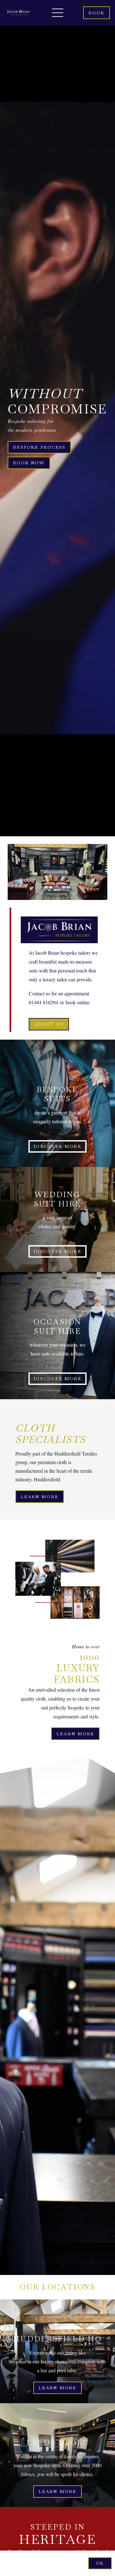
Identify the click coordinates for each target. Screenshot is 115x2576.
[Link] (18, 13)
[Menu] (58, 13)
